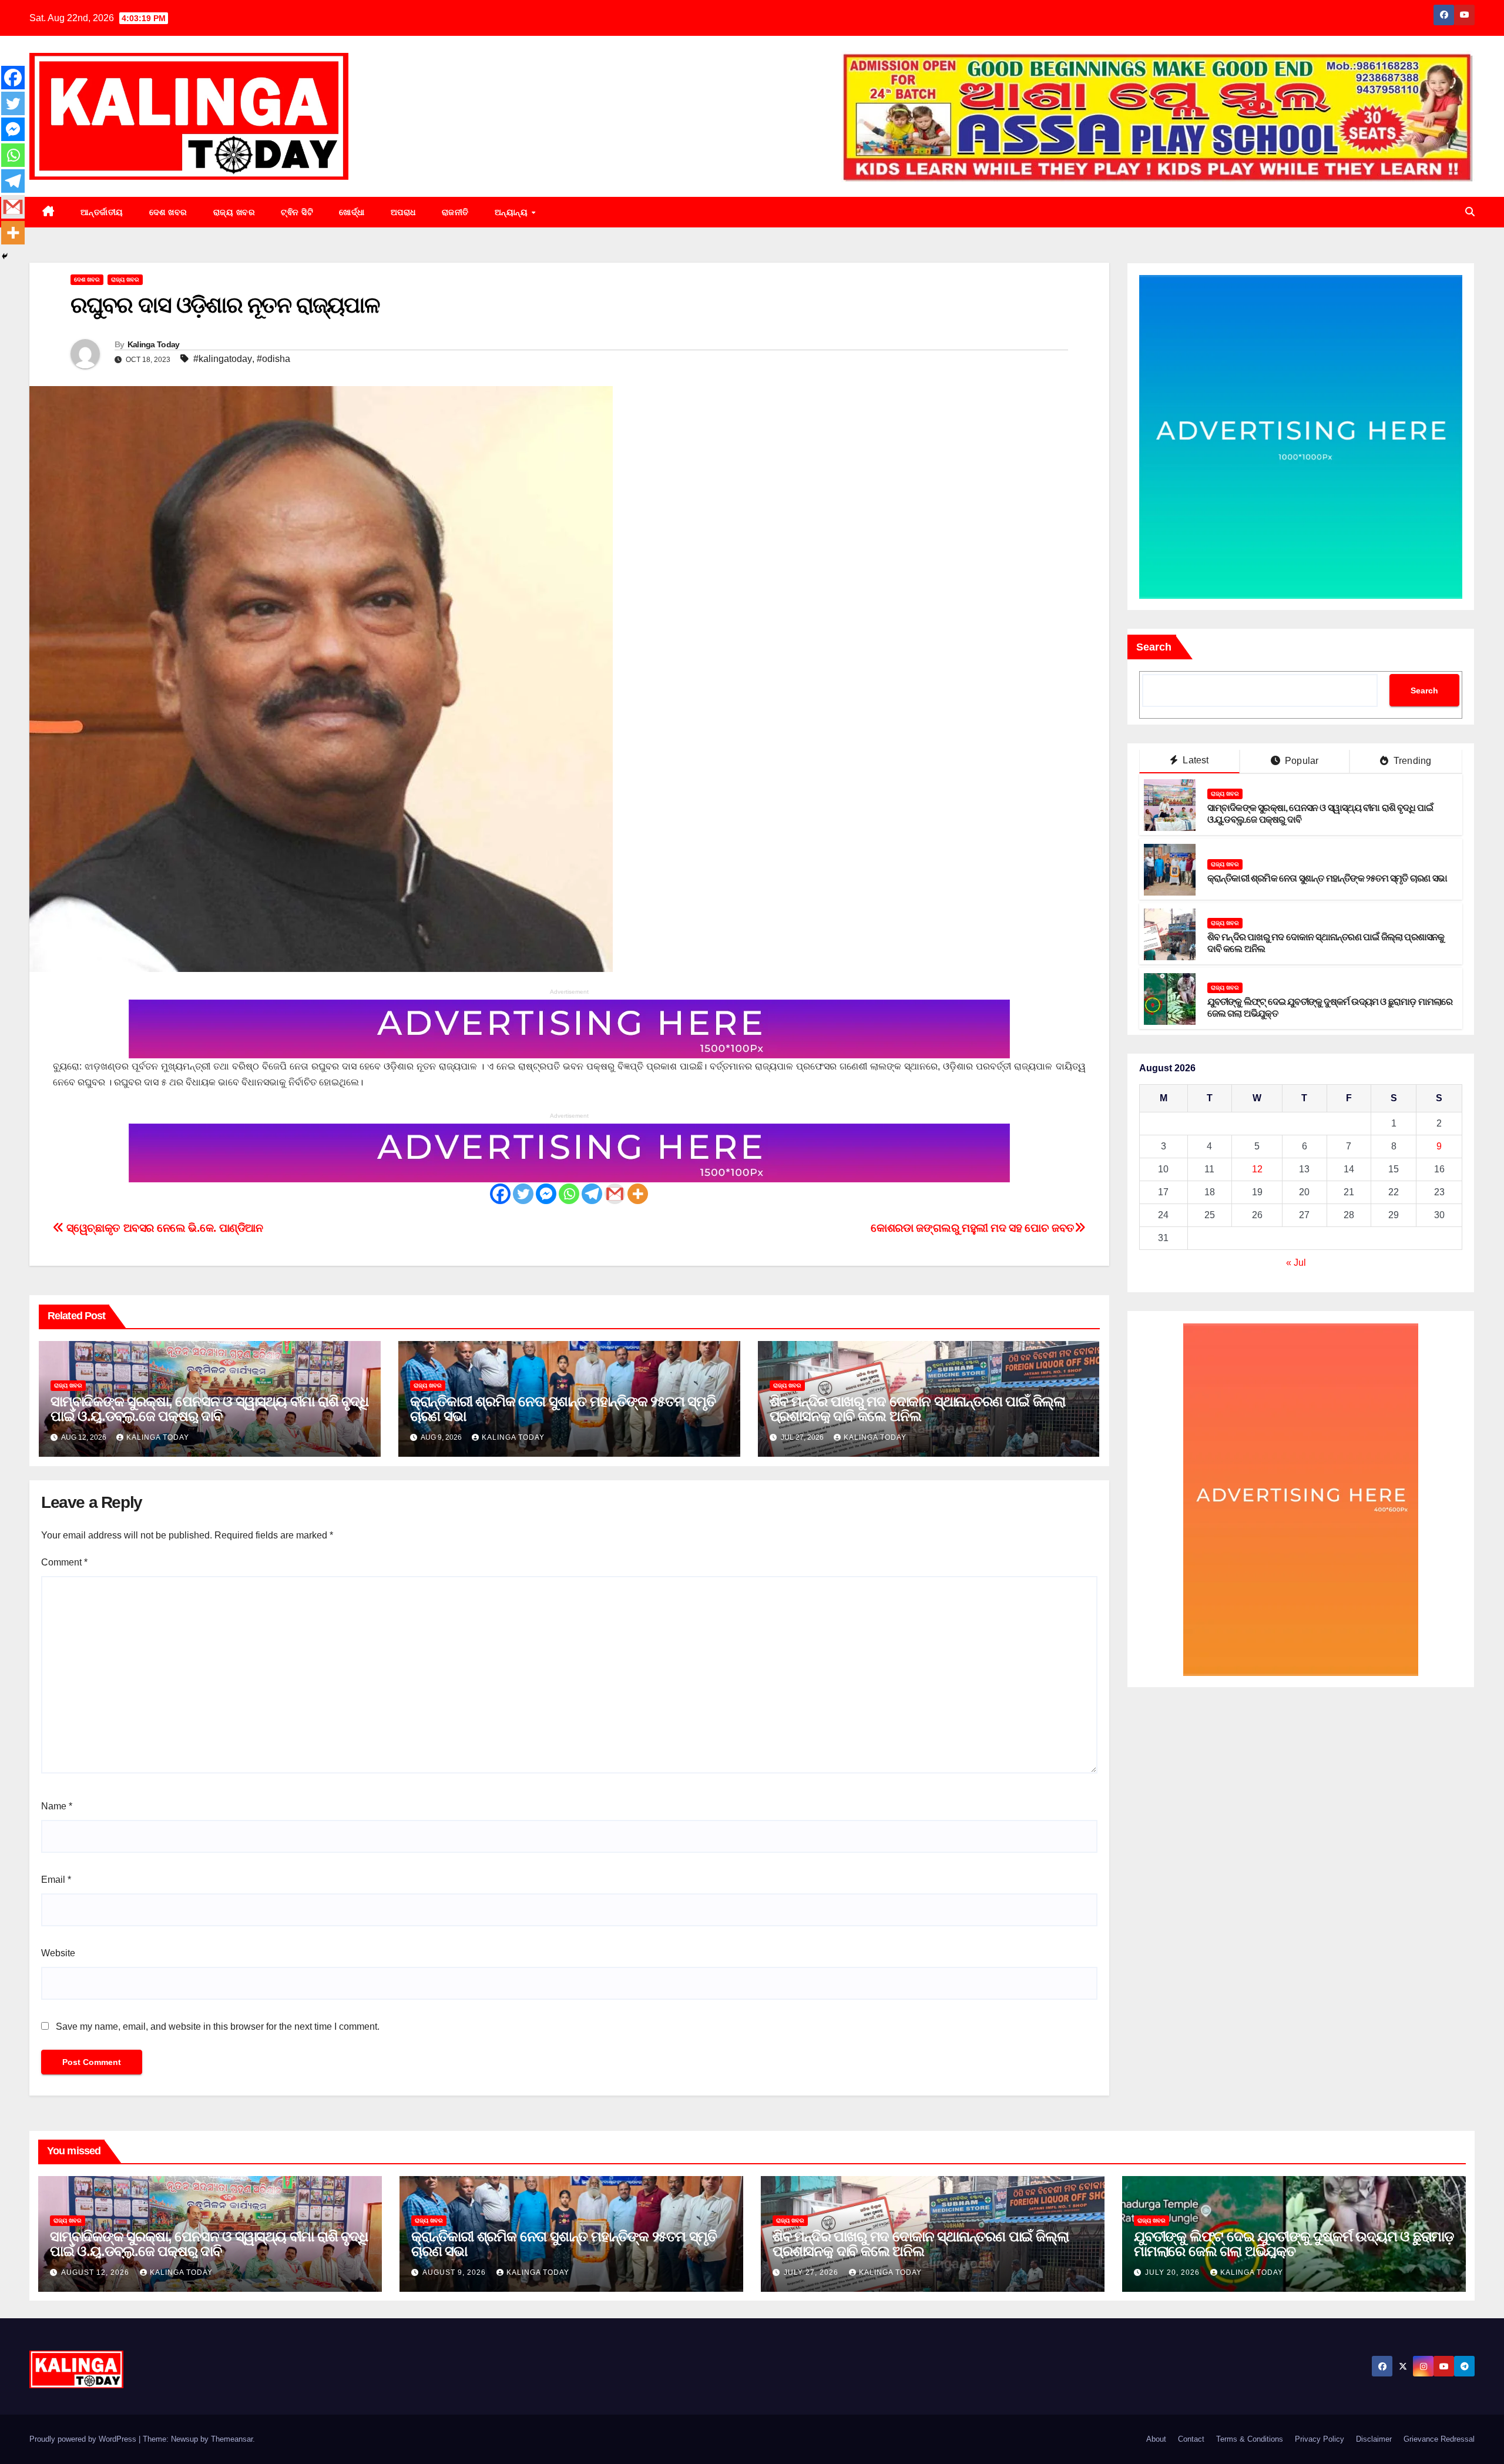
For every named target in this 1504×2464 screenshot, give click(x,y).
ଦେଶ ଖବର (168, 212)
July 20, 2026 (1174, 2272)
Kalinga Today (154, 344)
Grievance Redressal (1439, 2439)
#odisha (273, 359)
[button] (1470, 212)
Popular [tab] (1301, 761)
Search (1154, 647)
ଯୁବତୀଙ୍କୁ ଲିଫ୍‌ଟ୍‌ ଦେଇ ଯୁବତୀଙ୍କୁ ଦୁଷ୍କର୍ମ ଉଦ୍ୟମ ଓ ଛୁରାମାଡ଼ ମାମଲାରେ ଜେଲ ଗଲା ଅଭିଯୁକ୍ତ (1294, 2244)
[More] (638, 1194)
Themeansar (232, 2439)
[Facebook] (500, 1194)
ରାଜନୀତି (455, 212)
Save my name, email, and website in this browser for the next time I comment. (218, 2026)
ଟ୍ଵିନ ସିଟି (297, 212)
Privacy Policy (1320, 2439)
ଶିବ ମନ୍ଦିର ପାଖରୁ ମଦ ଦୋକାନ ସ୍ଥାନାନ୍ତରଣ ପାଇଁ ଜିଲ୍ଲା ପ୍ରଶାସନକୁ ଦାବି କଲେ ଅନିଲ (917, 1409)
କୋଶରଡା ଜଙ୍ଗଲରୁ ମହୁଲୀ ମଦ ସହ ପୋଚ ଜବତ (973, 1228)
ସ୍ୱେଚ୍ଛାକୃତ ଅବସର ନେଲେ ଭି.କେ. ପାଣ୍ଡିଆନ (164, 1228)
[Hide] (5, 256)
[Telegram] (592, 1194)
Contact (1191, 2439)
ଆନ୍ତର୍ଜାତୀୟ (102, 212)
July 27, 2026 (812, 2272)
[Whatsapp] (569, 1194)
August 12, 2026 (96, 2272)
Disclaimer (1374, 2439)
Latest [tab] (1194, 761)
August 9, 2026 (455, 2272)
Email (56, 1880)
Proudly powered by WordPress (84, 2439)
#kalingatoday (223, 359)
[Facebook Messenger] (546, 1194)
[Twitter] (523, 1194)
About (1156, 2439)
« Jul (1296, 1263)
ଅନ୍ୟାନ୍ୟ (513, 212)
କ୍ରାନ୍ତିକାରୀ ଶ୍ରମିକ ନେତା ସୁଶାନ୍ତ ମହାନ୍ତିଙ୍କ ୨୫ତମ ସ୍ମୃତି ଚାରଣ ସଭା (563, 1409)
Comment (64, 1562)
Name (57, 1806)
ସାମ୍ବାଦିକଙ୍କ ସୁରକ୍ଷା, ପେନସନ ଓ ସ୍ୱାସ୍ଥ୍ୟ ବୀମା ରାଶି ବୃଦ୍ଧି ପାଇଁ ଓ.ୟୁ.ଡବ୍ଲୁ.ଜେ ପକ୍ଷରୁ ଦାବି (209, 1409)
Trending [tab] (1411, 761)
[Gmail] (615, 1194)
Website (58, 1953)
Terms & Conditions (1250, 2439)
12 (1257, 1170)
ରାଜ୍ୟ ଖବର (234, 212)
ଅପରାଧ (403, 212)
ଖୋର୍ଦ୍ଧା (352, 212)
